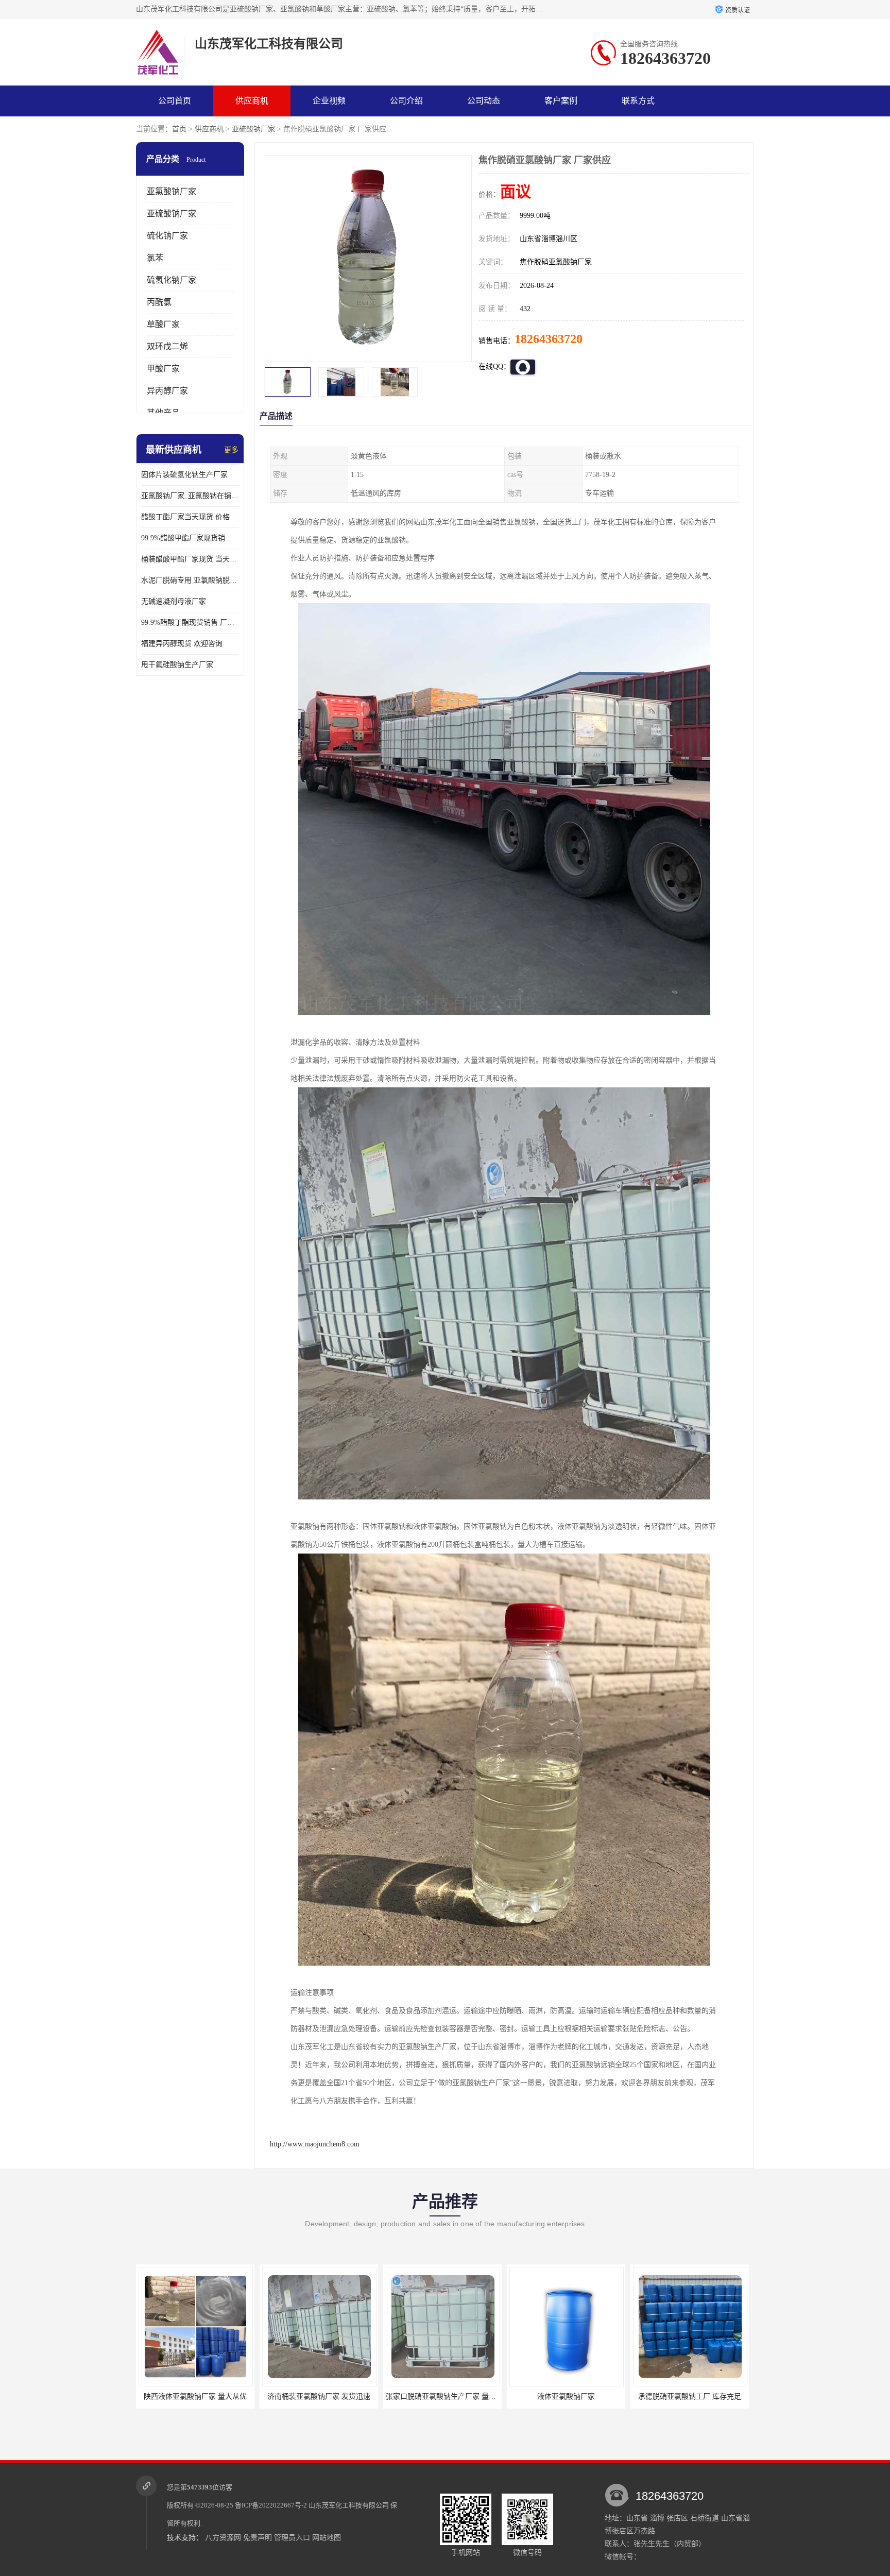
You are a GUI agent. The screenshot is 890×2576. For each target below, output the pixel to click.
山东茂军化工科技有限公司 (349, 2505)
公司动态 (484, 101)
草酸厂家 (163, 324)
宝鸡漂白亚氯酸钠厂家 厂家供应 (690, 2396)
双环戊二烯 (167, 346)
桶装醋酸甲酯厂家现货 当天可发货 (190, 559)
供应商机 (252, 101)
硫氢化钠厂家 (172, 280)
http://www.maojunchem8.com (315, 2144)
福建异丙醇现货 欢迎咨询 (182, 644)
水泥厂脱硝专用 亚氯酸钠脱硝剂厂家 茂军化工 (190, 580)
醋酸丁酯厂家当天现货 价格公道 (190, 517)
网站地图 (327, 2538)
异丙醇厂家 (167, 391)
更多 (231, 450)
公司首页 (175, 101)
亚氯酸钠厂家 (172, 191)
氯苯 (155, 258)
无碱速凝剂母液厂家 (174, 601)
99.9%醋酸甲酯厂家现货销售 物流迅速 (190, 538)
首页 (179, 129)
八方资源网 (223, 2538)
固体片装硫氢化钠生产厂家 (184, 475)
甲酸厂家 (163, 369)
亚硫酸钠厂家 (253, 129)
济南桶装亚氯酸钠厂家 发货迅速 (195, 2396)
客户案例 (561, 101)
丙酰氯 (159, 302)
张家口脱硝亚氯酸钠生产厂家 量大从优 (324, 2396)
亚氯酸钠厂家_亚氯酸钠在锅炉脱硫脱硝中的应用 (190, 496)
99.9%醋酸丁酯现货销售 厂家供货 (190, 622)
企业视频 (329, 101)
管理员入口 (292, 2538)
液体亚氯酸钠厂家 (442, 2396)
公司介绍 (406, 101)
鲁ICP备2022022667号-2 (271, 2505)
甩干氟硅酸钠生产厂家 (177, 665)
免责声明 (258, 2538)
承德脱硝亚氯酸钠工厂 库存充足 (566, 2396)
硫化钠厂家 (167, 236)
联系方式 (638, 101)
